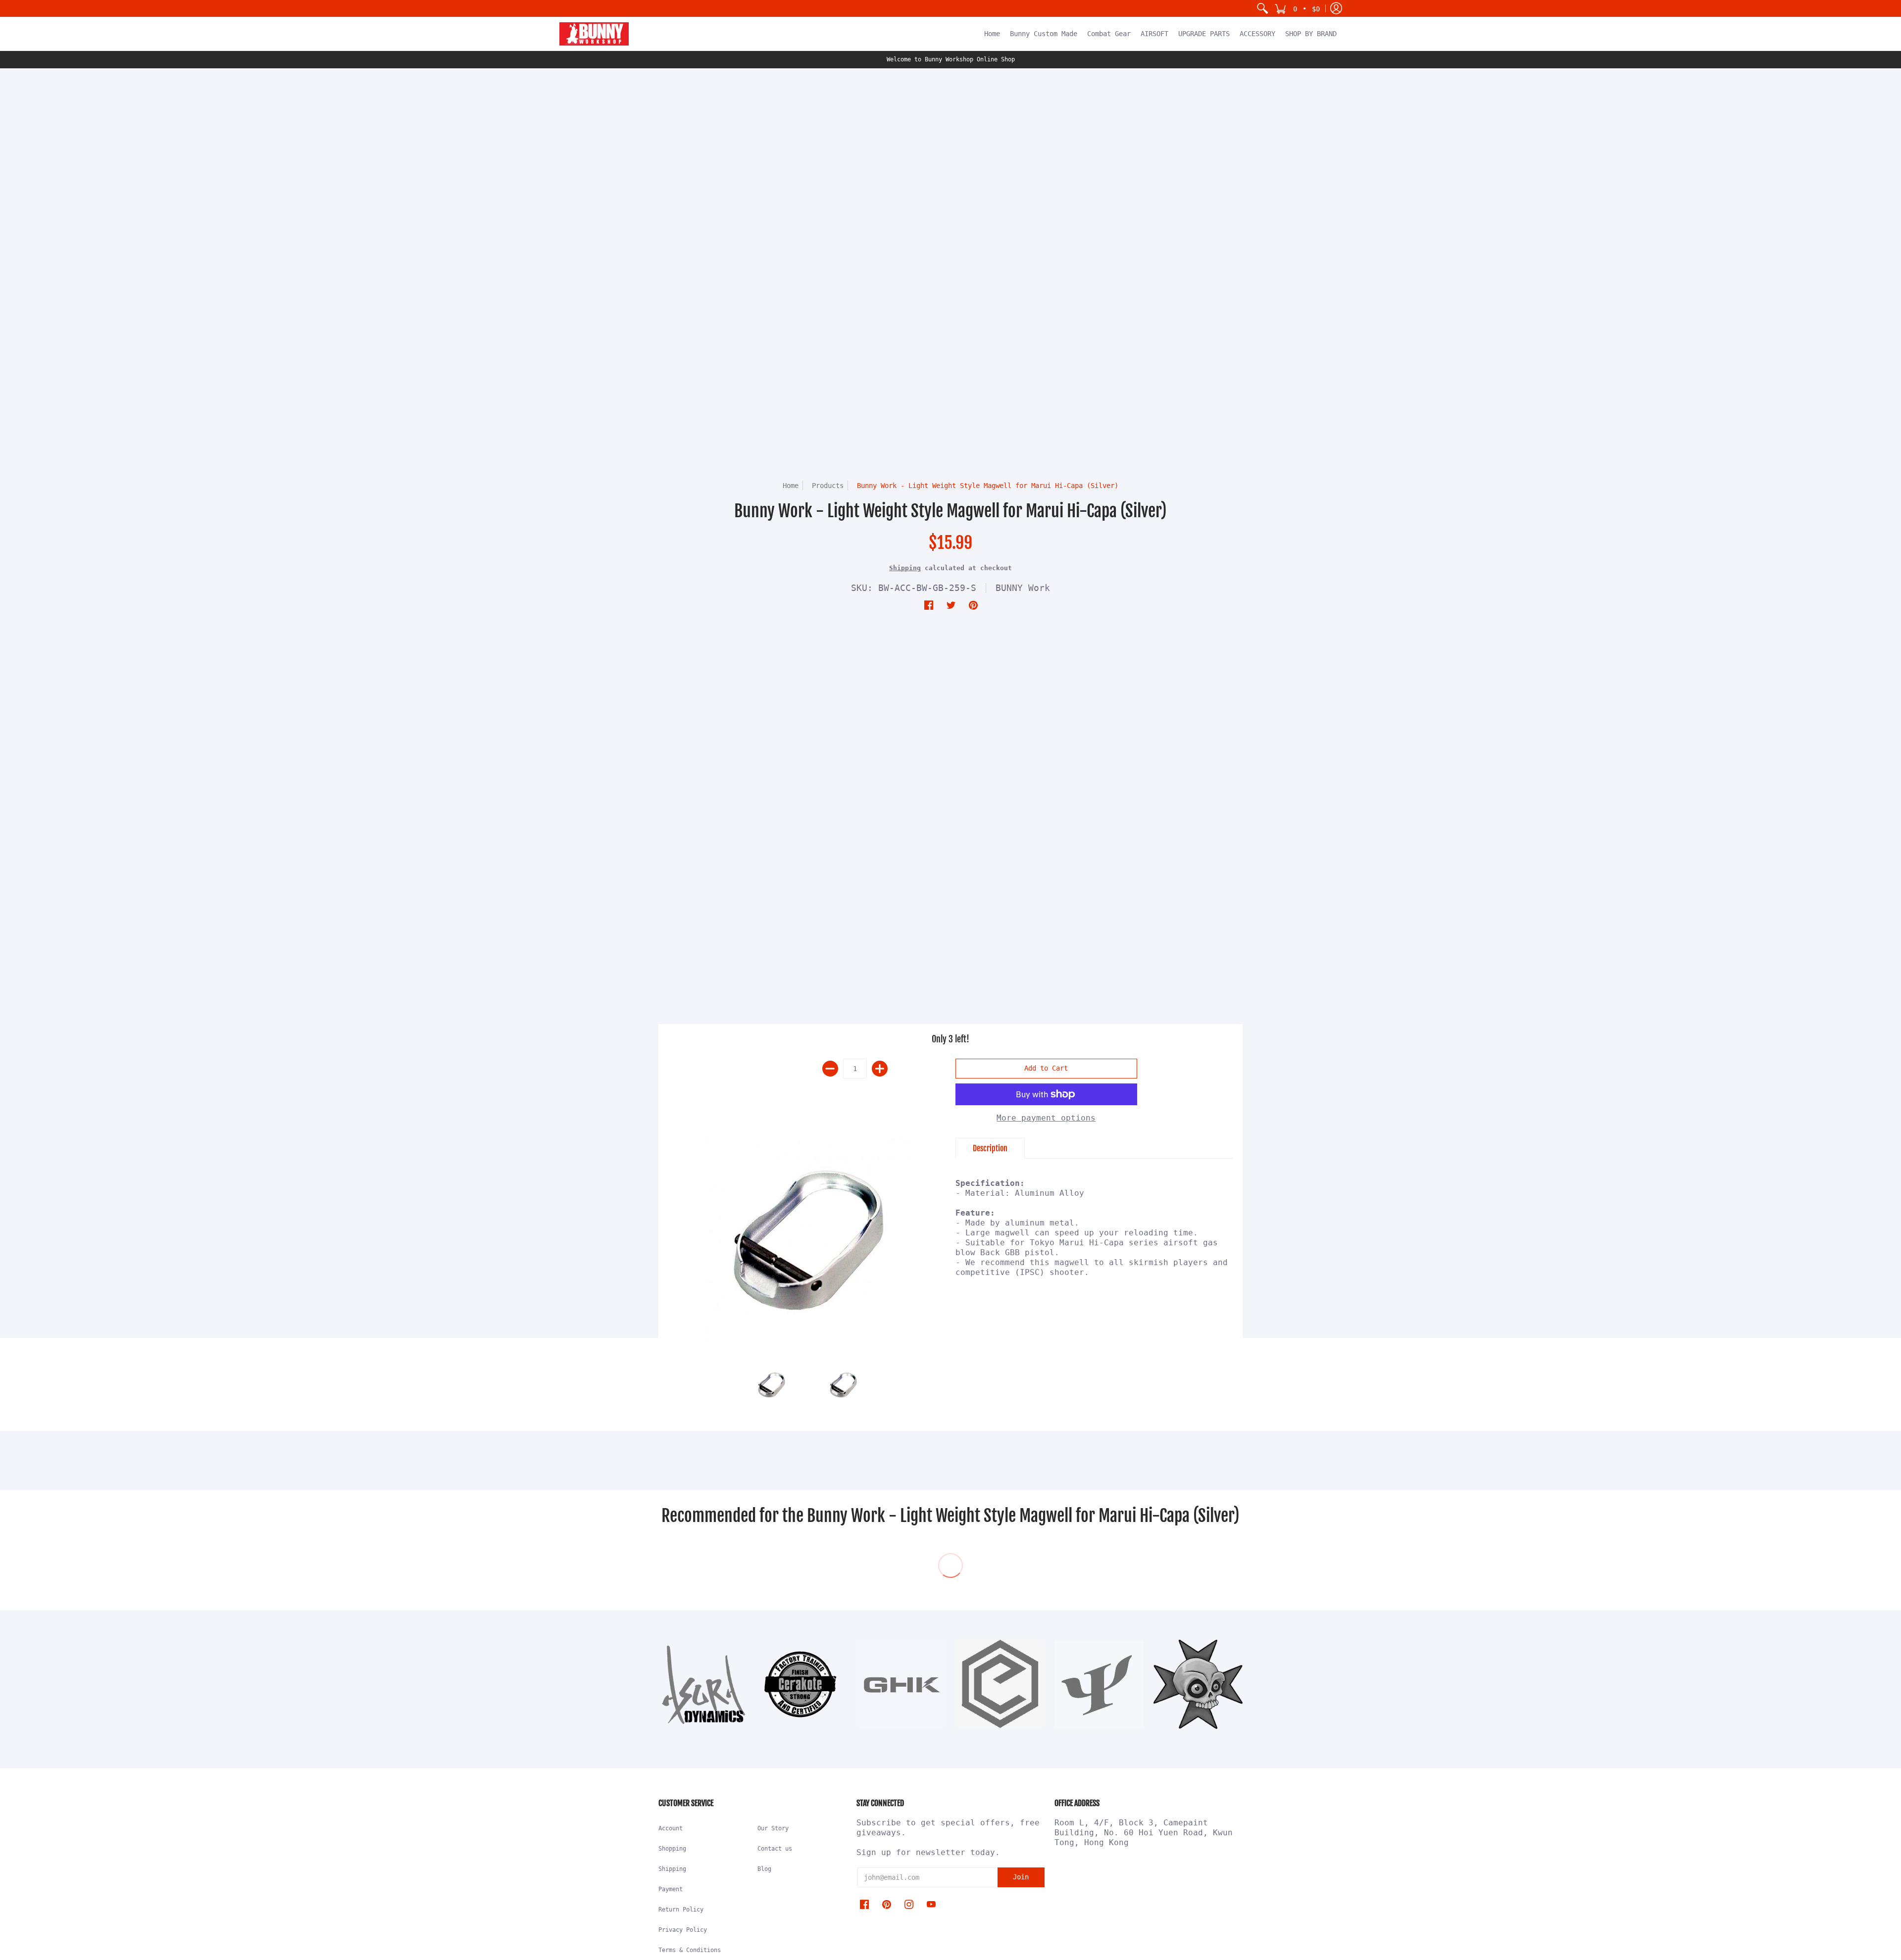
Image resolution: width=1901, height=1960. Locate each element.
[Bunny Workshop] (594, 34)
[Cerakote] (802, 1685)
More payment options (1046, 1118)
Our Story (773, 1828)
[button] (1297, 8)
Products (828, 486)
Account (671, 1828)
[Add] (880, 1069)
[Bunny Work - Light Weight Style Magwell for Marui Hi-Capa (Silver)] (807, 1241)
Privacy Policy (683, 1930)
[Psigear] (1099, 1684)
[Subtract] (830, 1069)
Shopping (672, 1849)
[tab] (990, 1148)
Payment (671, 1889)
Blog (764, 1869)
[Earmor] (1000, 1684)
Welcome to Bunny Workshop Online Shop (951, 59)
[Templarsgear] (1198, 1684)
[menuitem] (1262, 8)
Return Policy (681, 1910)
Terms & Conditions (690, 1950)
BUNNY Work (1023, 588)
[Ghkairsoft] (901, 1684)
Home (791, 486)
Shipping (905, 568)
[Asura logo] (703, 1684)
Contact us (775, 1849)
